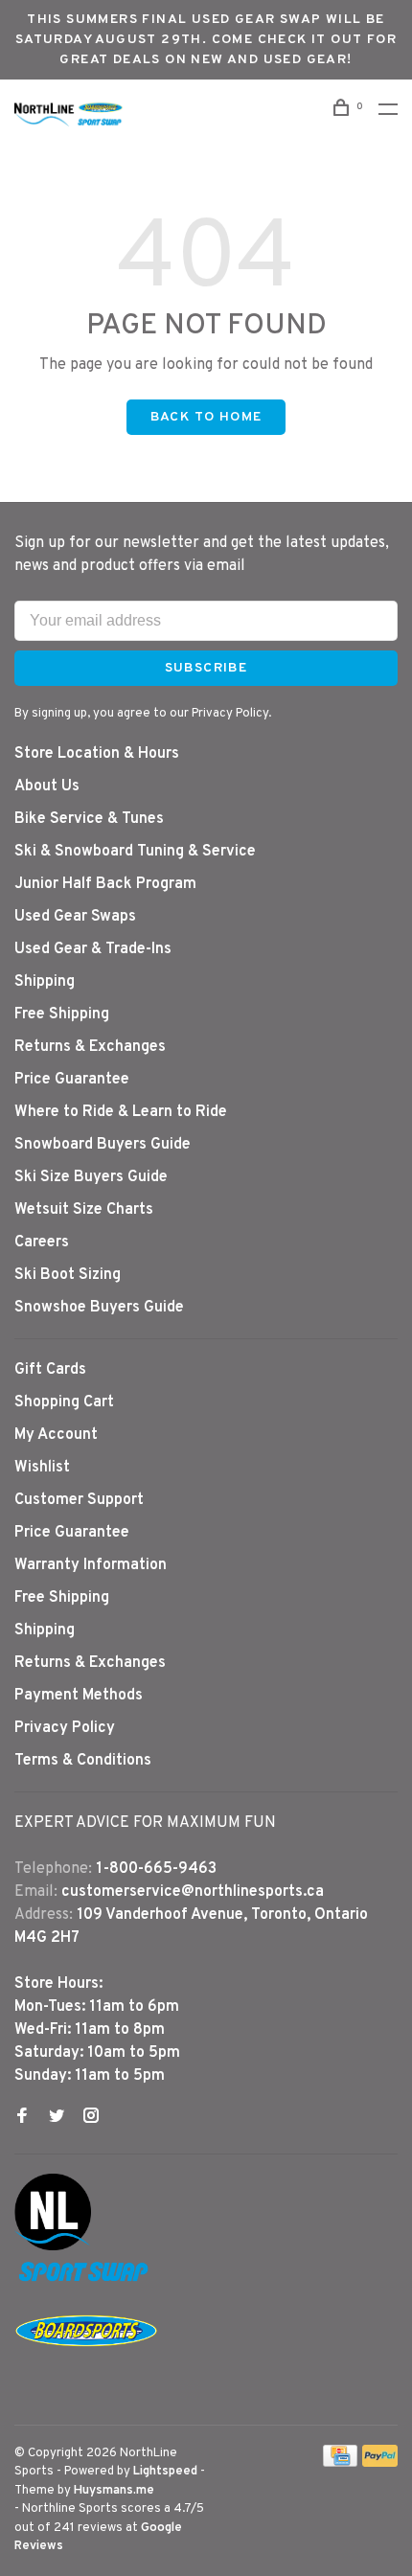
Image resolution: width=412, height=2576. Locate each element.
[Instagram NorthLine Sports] (91, 2118)
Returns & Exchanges (90, 1047)
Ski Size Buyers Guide (91, 1177)
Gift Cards (50, 1370)
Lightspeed (165, 2472)
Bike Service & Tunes (89, 819)
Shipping (45, 982)
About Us (47, 786)
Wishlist (42, 1468)
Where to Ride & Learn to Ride (121, 1112)
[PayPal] (380, 2463)
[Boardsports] (86, 2365)
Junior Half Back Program (105, 884)
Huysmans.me (114, 2491)
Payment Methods (79, 1696)
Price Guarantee (72, 1080)
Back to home (206, 417)
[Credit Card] (340, 2463)
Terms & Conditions (83, 1761)
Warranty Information (91, 1565)
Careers (42, 1242)
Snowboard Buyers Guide (103, 1145)
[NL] (53, 2246)
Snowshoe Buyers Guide (99, 1308)
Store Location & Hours (97, 754)
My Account (56, 1435)
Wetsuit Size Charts (84, 1210)
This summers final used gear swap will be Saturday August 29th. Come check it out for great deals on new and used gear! (206, 40)
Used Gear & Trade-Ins (93, 949)
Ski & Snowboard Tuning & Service (135, 852)
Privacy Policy (65, 1728)
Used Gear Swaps (75, 917)
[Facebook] (22, 2118)
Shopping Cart (64, 1402)
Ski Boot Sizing (68, 1275)
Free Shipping (62, 1014)
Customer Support (79, 1500)
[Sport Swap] (86, 2281)
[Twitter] (57, 2118)
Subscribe (206, 668)
